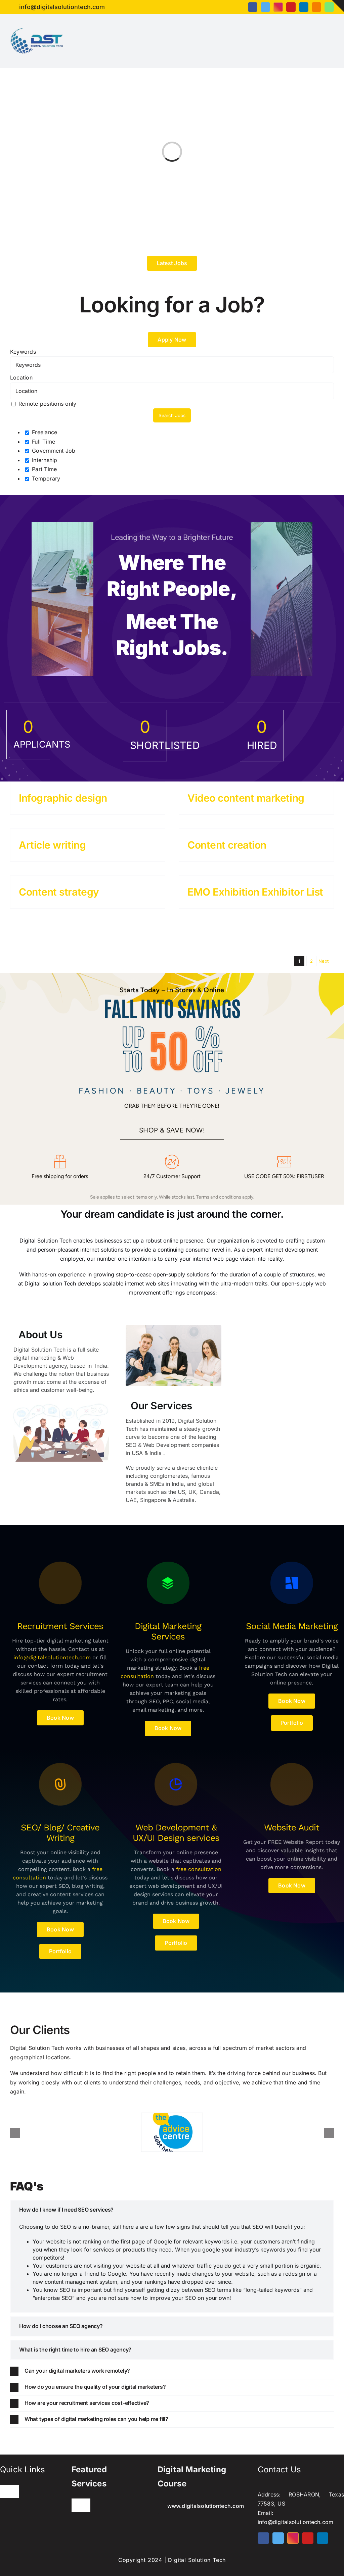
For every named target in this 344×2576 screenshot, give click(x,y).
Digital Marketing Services (168, 1631)
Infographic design (63, 798)
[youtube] (291, 7)
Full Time (43, 442)
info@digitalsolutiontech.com (52, 1657)
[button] (172, 2210)
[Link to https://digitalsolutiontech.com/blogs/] (60, 1583)
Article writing (52, 845)
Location (21, 377)
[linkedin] (304, 7)
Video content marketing (246, 798)
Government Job (53, 451)
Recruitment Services (60, 1626)
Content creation (227, 845)
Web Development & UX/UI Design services (176, 1833)
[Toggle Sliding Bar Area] (338, 6)
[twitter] (265, 7)
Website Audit (292, 1827)
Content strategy (59, 892)
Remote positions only (47, 404)
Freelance (44, 432)
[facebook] (253, 7)
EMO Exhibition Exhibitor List (255, 892)
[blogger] (316, 7)
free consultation (199, 1869)
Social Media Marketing (292, 1626)
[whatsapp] (329, 7)
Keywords (23, 352)
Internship (44, 460)
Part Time (44, 469)
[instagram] (278, 7)
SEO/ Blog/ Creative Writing (60, 1833)
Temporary (45, 478)
